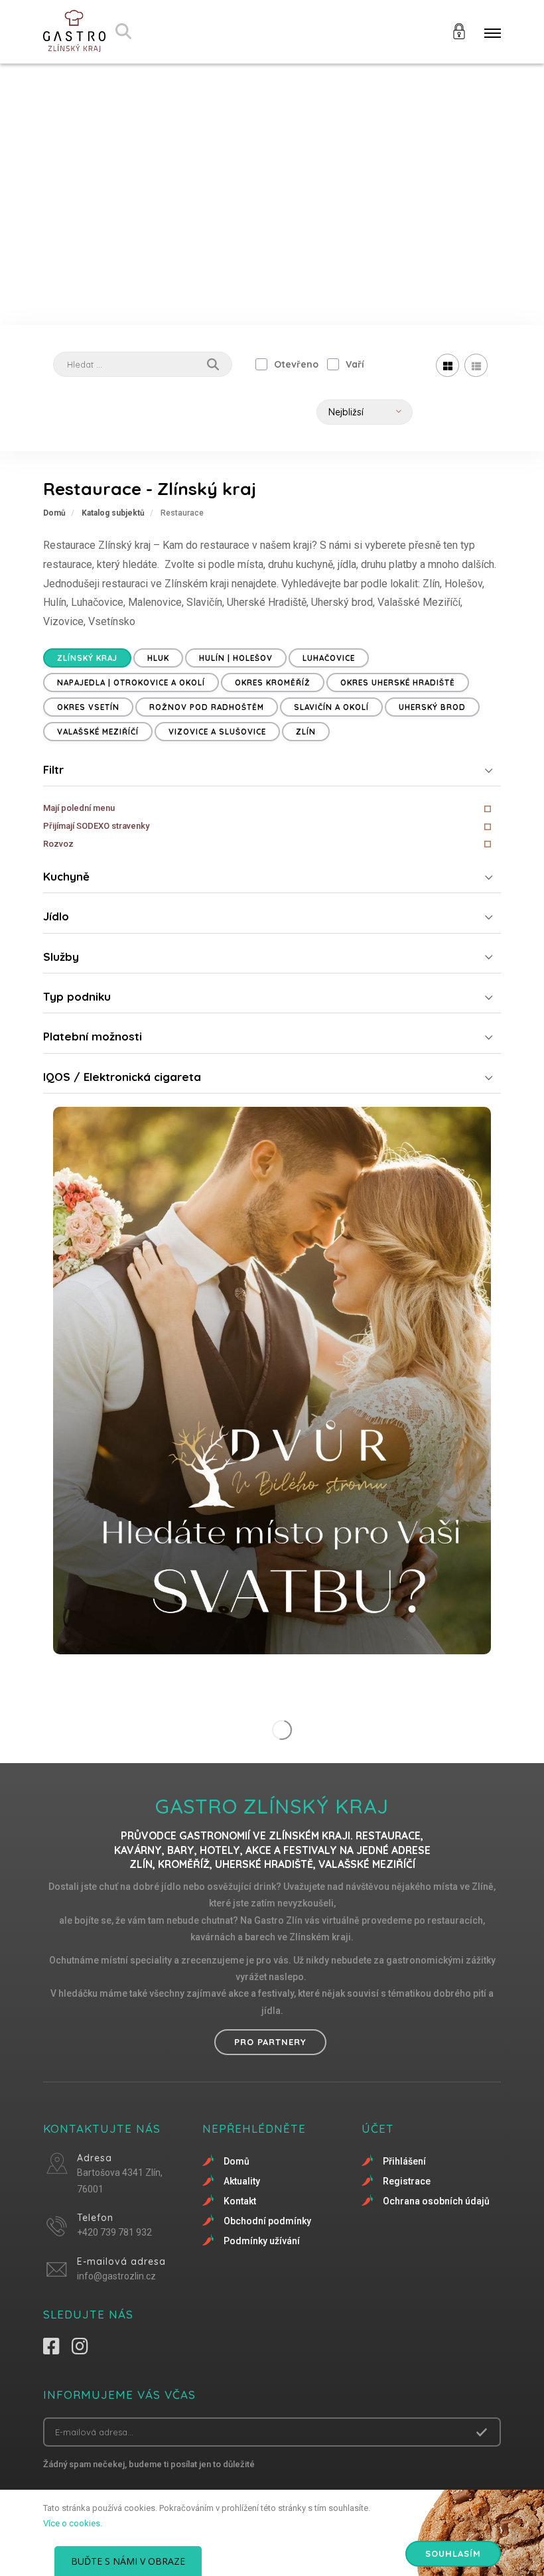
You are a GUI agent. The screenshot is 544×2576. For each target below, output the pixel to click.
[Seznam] (476, 365)
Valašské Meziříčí (98, 732)
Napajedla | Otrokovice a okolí (131, 682)
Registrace (407, 2181)
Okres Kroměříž (273, 682)
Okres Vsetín (88, 707)
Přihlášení (404, 2161)
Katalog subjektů (113, 513)
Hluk (158, 658)
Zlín (306, 732)
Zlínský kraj (87, 658)
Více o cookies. (73, 2523)
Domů (54, 513)
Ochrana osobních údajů (436, 2201)
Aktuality (242, 2181)
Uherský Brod (432, 707)
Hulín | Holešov (236, 658)
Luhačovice (329, 658)
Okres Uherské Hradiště (398, 682)
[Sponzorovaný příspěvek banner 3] (272, 1381)
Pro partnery (270, 2042)
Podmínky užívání (262, 2241)
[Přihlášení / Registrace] (459, 30)
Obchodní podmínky (267, 2221)
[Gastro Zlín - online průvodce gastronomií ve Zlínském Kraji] (74, 32)
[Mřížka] (447, 365)
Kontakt (240, 2201)
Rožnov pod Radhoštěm (207, 707)
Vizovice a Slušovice (217, 732)
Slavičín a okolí (331, 707)
